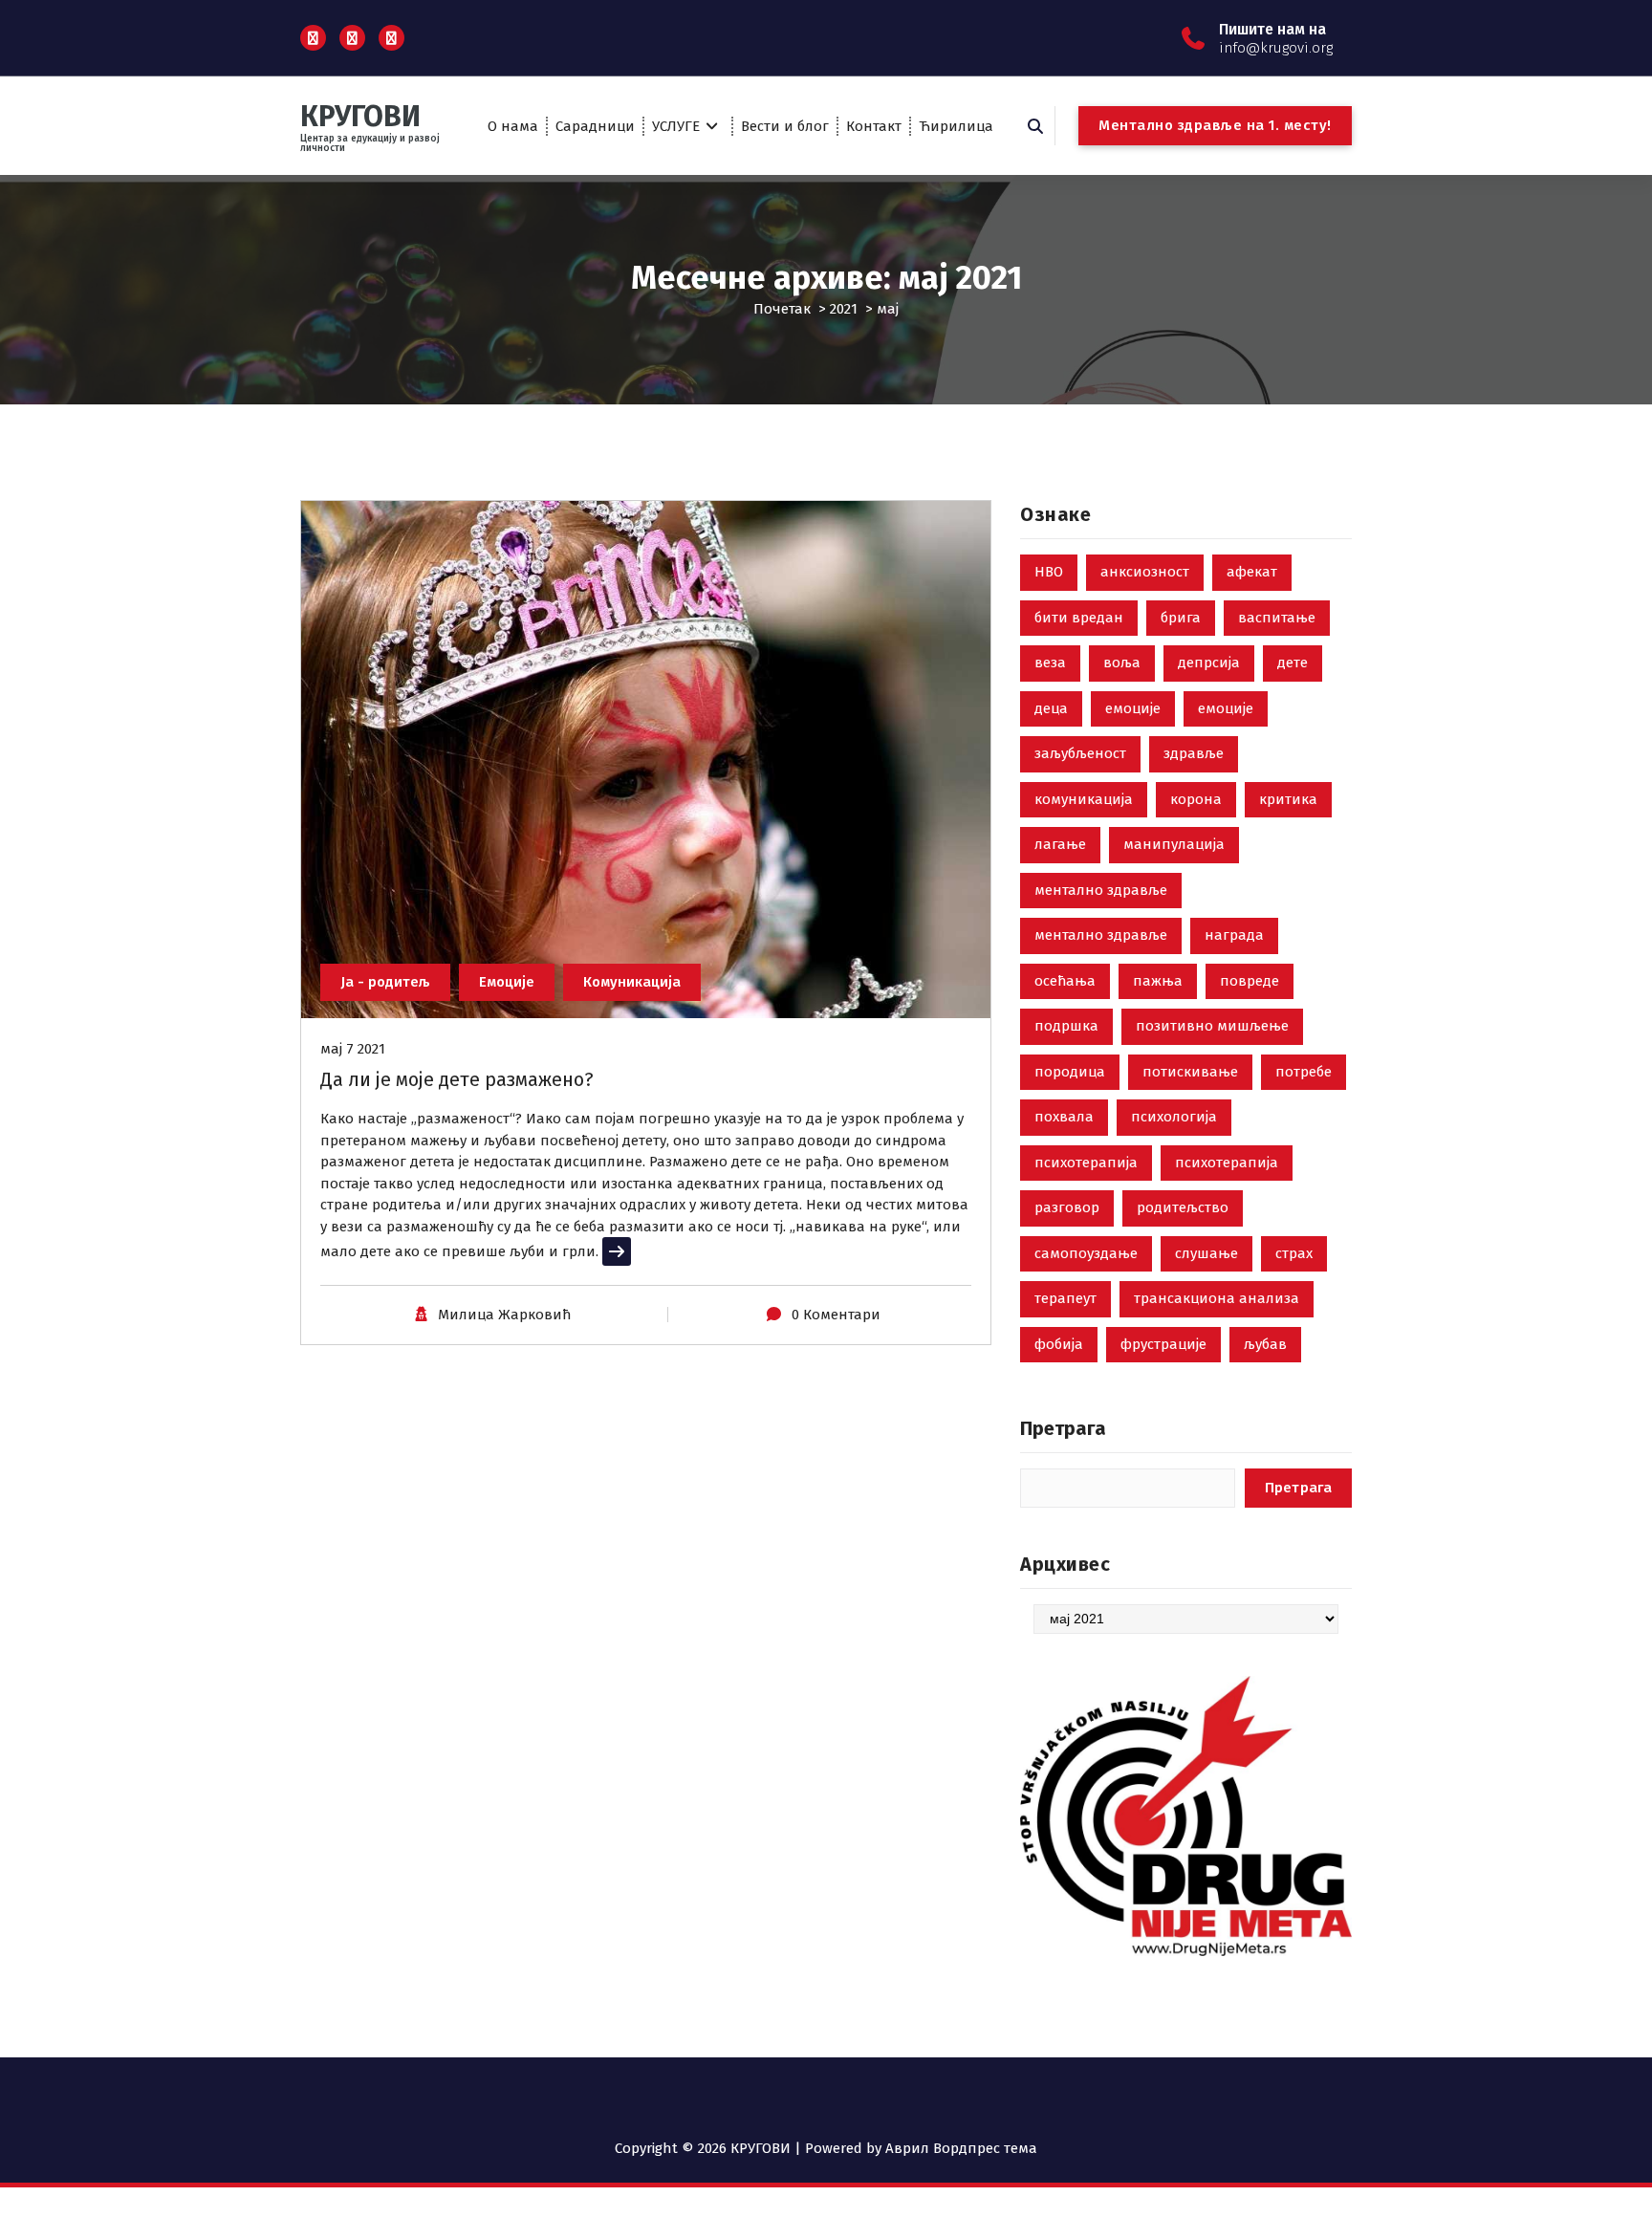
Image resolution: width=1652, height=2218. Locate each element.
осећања (1065, 981)
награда (1234, 935)
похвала (1064, 1117)
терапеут (1065, 1298)
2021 (844, 309)
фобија (1059, 1344)
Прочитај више (655, 1251)
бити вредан (1079, 618)
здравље (1194, 753)
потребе (1304, 1072)
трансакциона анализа (1217, 1298)
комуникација (1084, 799)
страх (1294, 1253)
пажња (1158, 981)
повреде (1250, 981)
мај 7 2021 (353, 1049)
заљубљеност (1080, 753)
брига (1181, 618)
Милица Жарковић (504, 1315)
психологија (1174, 1117)
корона (1196, 799)
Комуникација (632, 982)
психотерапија (1086, 1163)
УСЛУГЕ (676, 126)
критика (1288, 799)
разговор (1067, 1207)
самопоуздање (1086, 1253)
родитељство (1183, 1207)
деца (1051, 708)
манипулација (1174, 844)
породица (1070, 1072)
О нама (513, 126)
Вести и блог (785, 126)
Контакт (874, 126)
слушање (1206, 1253)
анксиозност (1145, 572)
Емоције (507, 982)
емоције (1133, 708)
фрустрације (1163, 1344)
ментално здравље (1101, 890)
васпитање (1277, 618)
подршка (1066, 1026)
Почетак (782, 309)
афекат (1252, 572)
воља (1122, 663)
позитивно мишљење (1212, 1026)
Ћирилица (956, 126)
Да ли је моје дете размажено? (457, 1079)
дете (1293, 663)
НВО (1049, 572)
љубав (1265, 1344)
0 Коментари (836, 1315)
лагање (1060, 844)
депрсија (1209, 663)
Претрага (1063, 1428)
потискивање (1190, 1072)
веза (1050, 663)
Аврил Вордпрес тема (961, 2148)
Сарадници (595, 126)
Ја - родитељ (385, 982)
